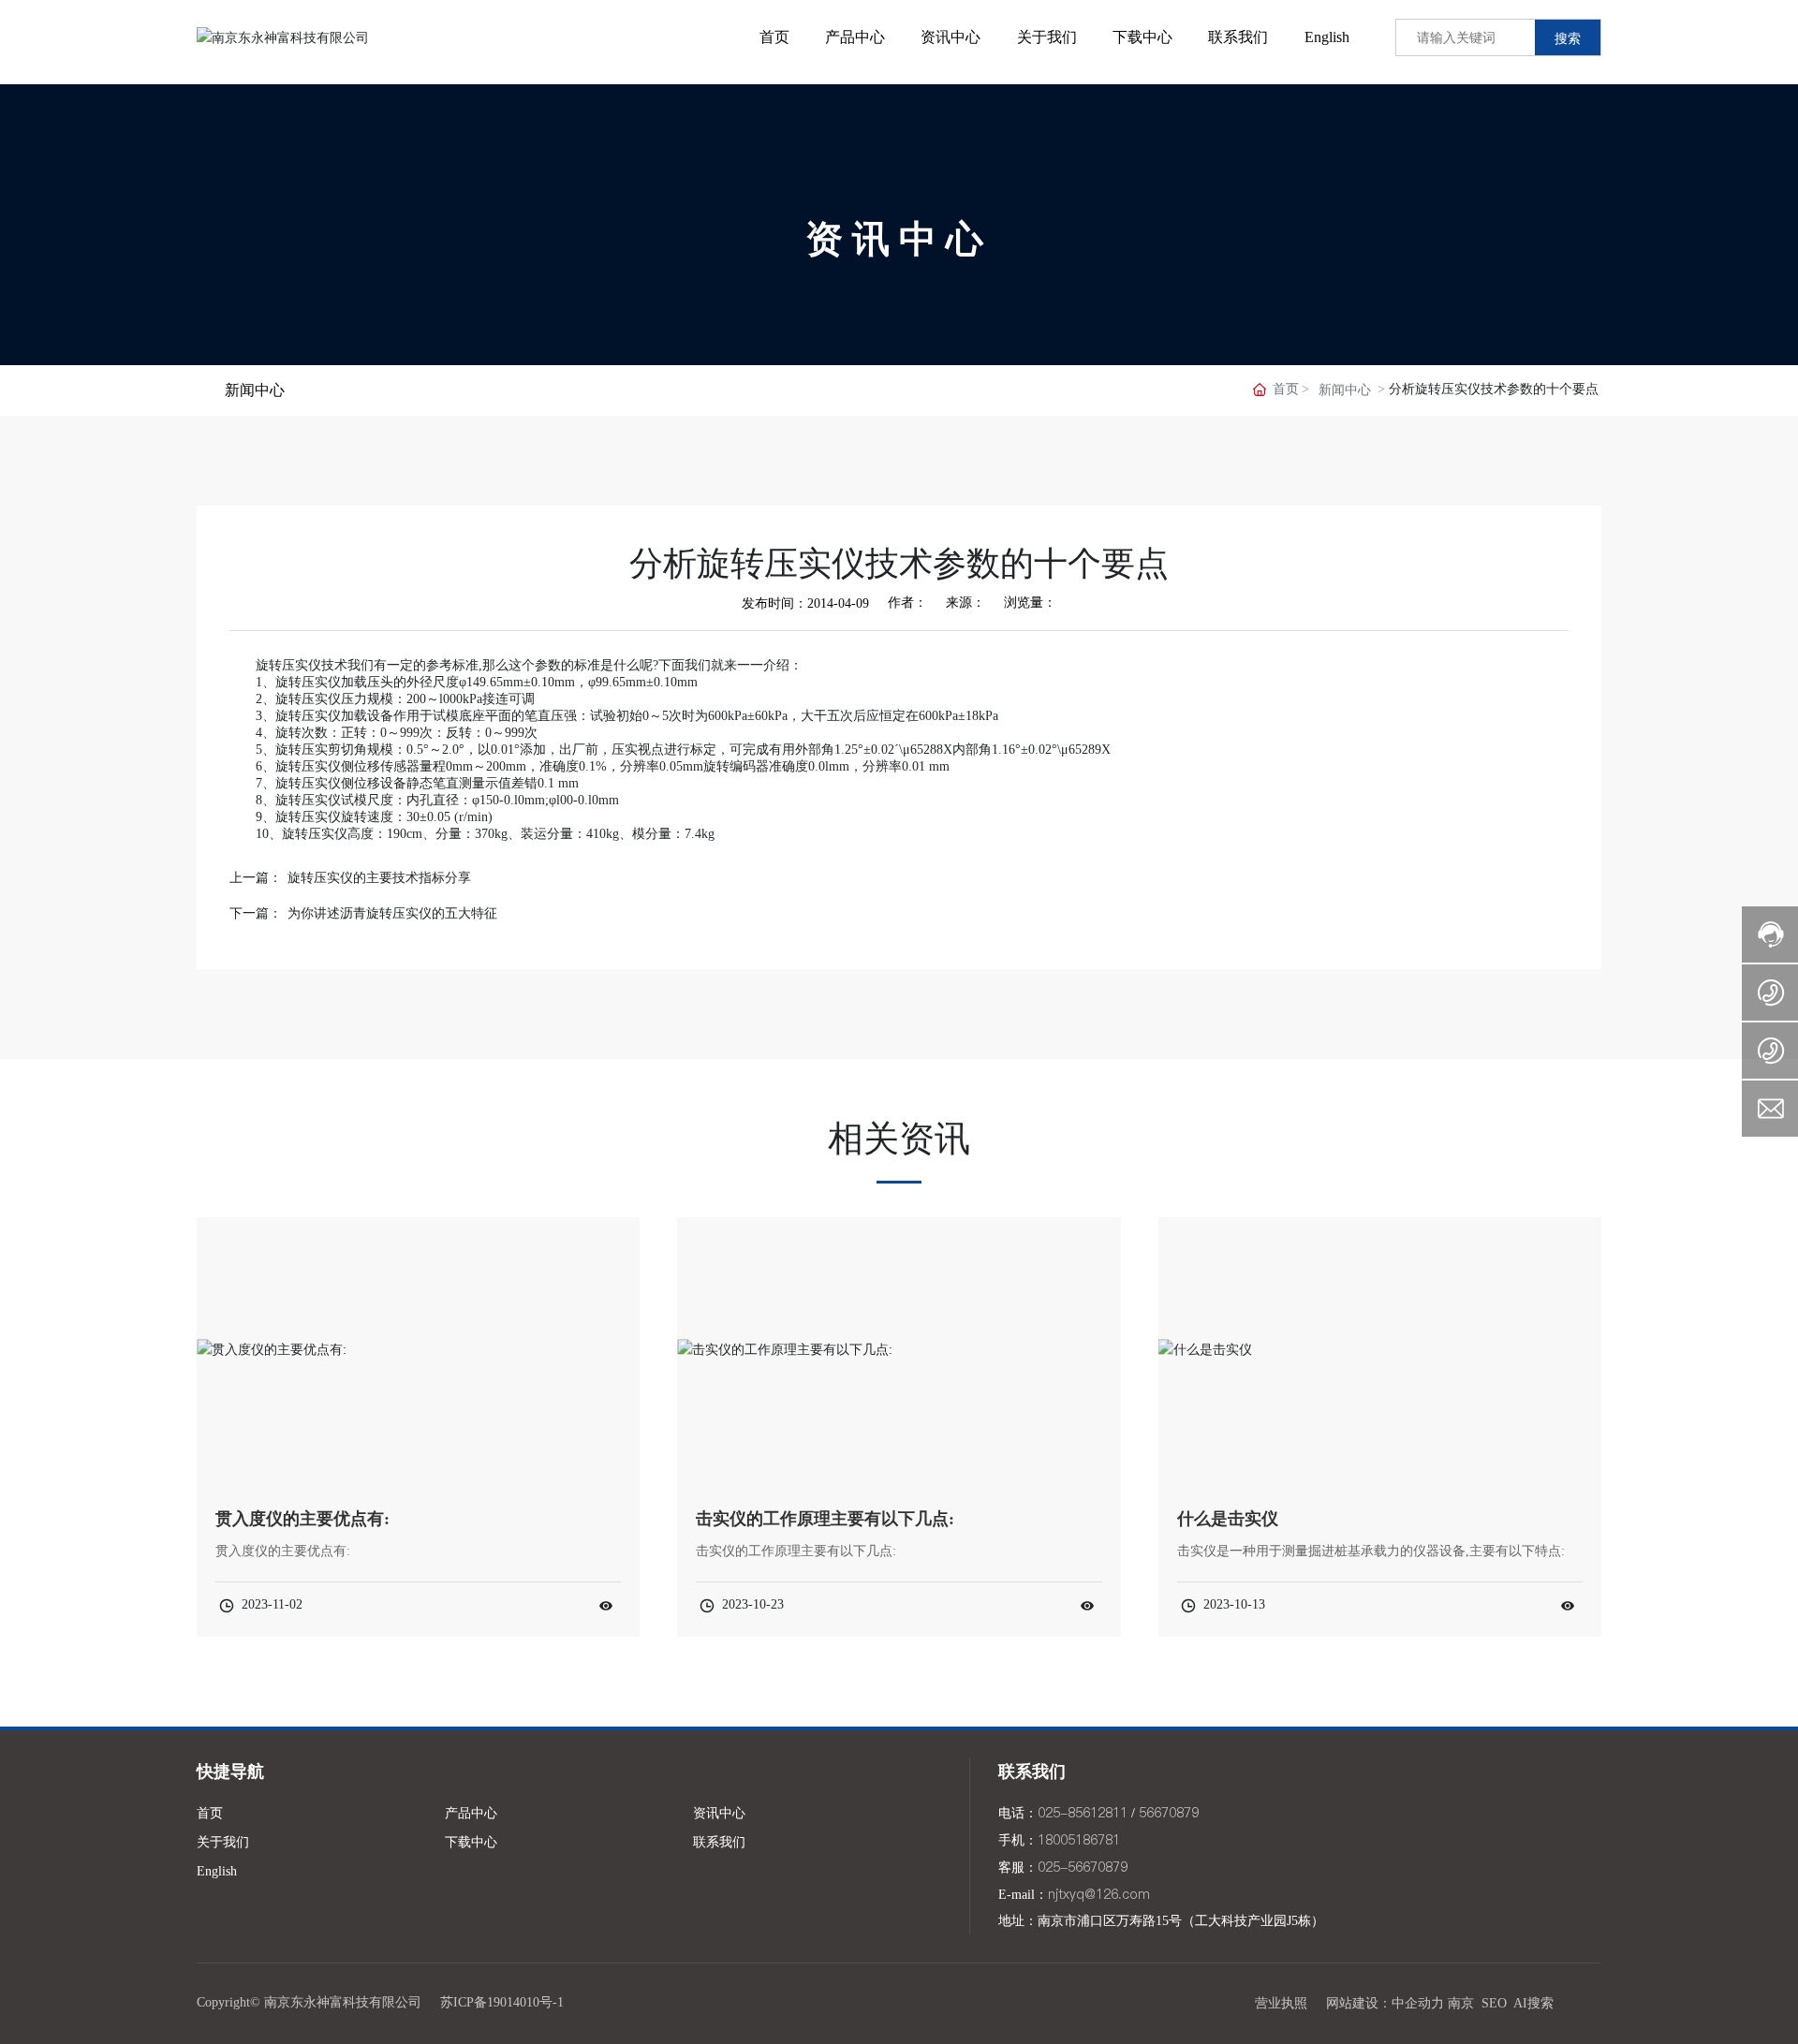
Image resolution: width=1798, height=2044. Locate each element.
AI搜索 (1533, 2003)
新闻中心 (1345, 390)
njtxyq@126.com (1099, 1894)
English (217, 1871)
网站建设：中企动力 (1385, 2003)
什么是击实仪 (1228, 1519)
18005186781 (1079, 1840)
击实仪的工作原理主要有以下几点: (825, 1519)
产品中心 (471, 1813)
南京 (1461, 2003)
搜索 (1568, 38)
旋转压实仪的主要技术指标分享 (379, 878)
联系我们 (719, 1842)
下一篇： (256, 913)
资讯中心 (899, 239)
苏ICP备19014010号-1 (502, 2002)
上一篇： (256, 878)
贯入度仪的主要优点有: (302, 1519)
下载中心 (471, 1842)
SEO (1494, 2003)
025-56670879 (1083, 1867)
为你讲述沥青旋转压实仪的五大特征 (392, 913)
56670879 (1169, 1813)
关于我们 (223, 1842)
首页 (210, 1813)
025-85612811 (1083, 1813)
